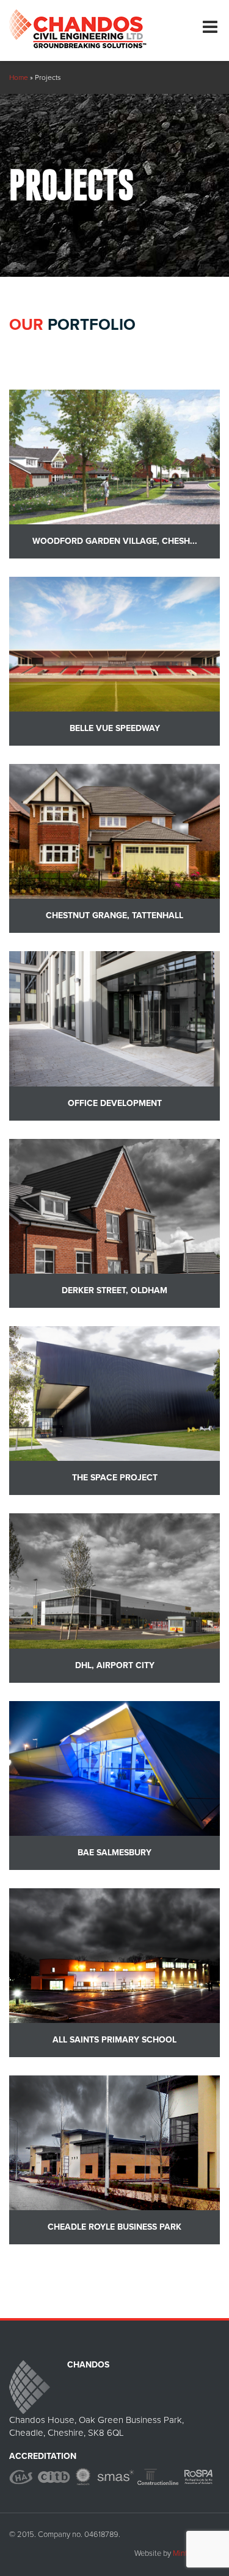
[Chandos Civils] (78, 24)
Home (19, 77)
